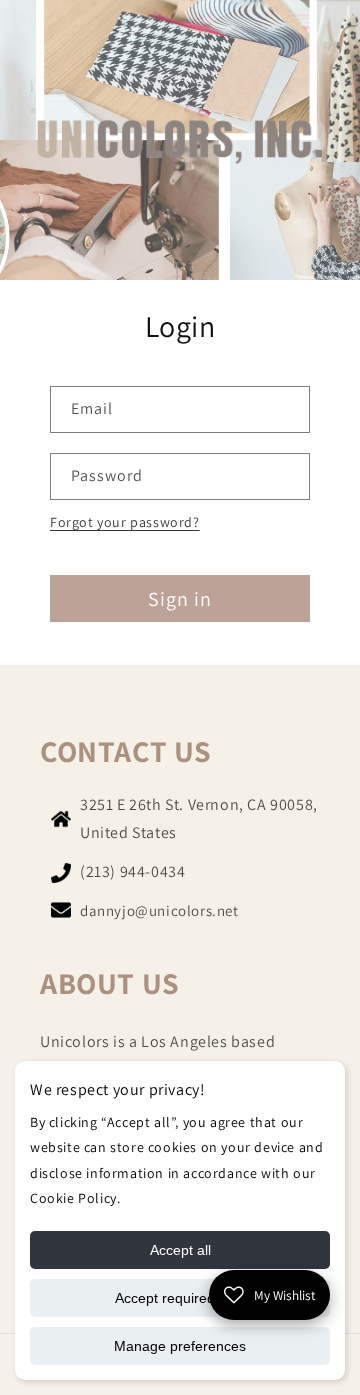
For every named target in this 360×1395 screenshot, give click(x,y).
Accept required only (180, 1298)
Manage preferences (180, 1346)
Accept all (180, 1250)
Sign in (180, 599)
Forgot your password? (125, 522)
